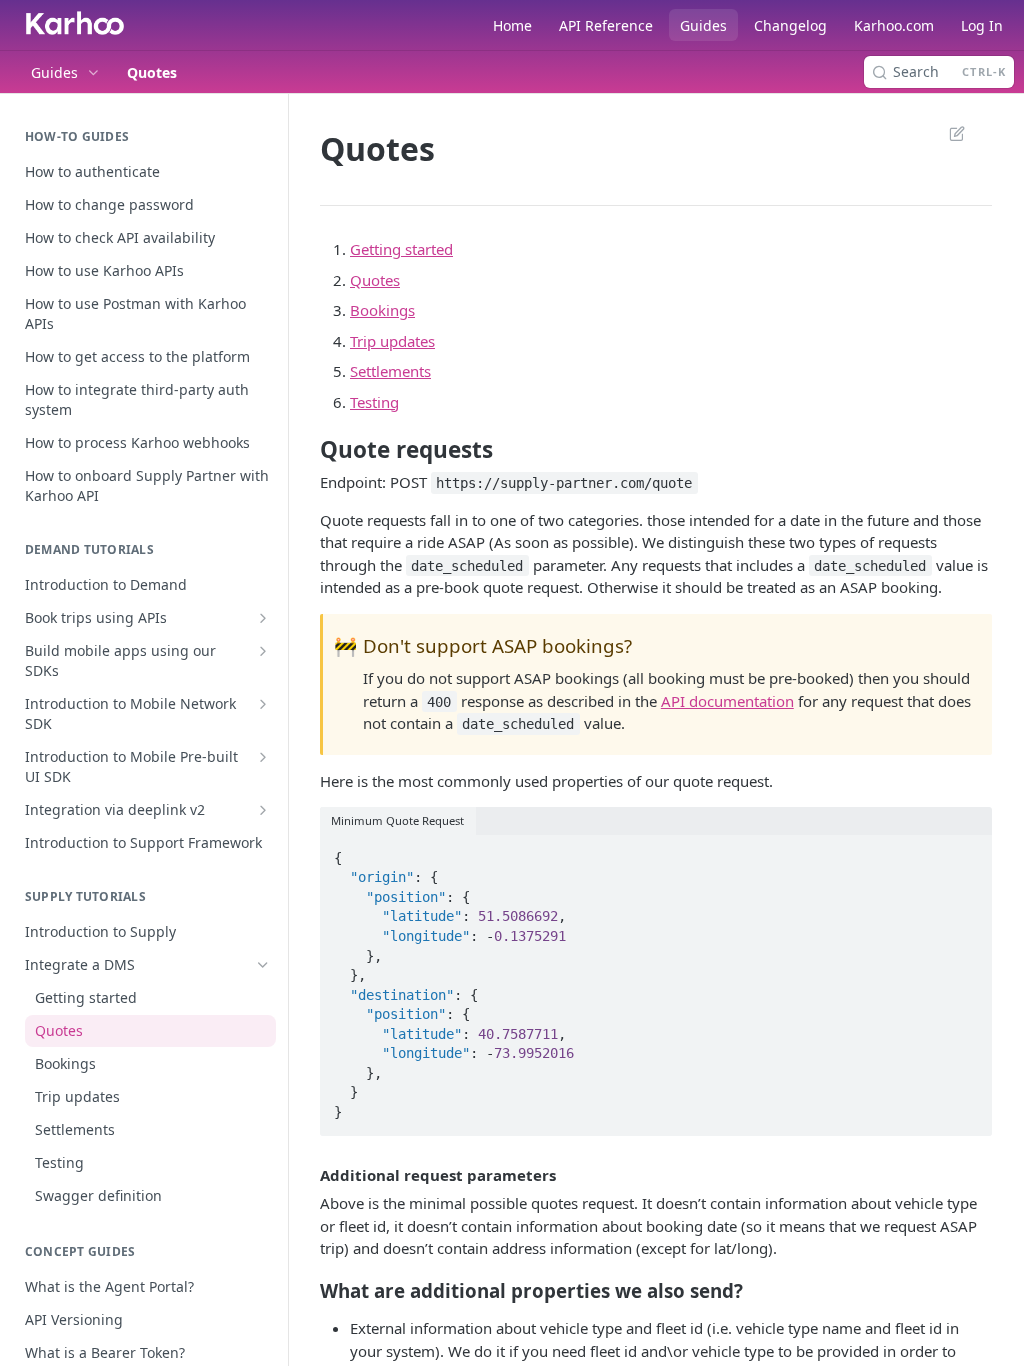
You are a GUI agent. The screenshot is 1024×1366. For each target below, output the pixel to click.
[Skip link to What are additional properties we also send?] (306, 1290)
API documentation (727, 701)
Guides (703, 25)
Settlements (390, 371)
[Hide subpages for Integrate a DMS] (263, 965)
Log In (982, 25)
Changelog (790, 25)
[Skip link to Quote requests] (306, 449)
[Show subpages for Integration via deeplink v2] (263, 810)
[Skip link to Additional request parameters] (306, 1175)
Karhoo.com (894, 25)
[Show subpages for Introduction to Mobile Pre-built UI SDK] (263, 757)
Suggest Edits (947, 133)
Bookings (382, 310)
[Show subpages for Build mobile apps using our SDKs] (263, 651)
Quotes (375, 280)
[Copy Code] (968, 852)
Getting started (401, 249)
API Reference (606, 25)
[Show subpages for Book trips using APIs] (263, 618)
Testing (374, 402)
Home (512, 25)
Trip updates (392, 341)
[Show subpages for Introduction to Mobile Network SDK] (263, 704)
